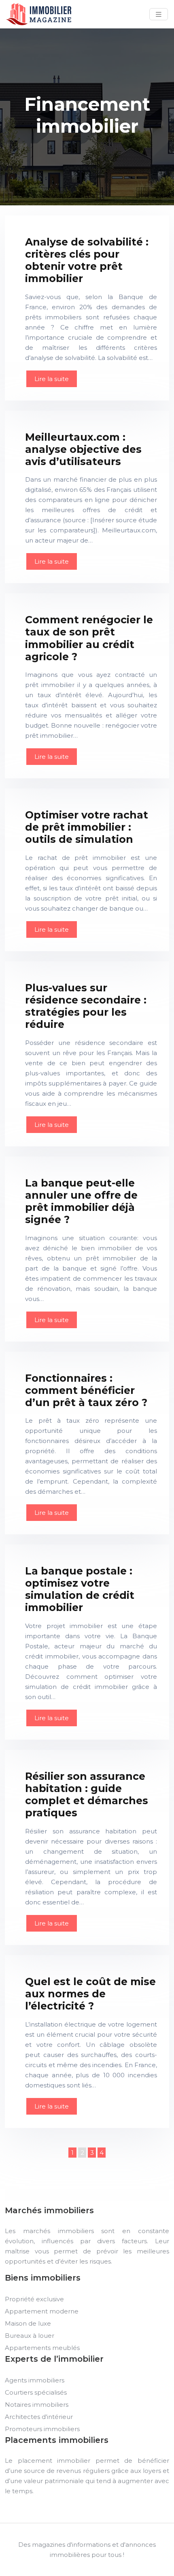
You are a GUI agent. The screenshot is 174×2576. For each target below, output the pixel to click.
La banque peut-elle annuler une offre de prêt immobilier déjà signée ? (81, 1201)
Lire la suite (52, 379)
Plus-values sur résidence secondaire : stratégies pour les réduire (86, 1006)
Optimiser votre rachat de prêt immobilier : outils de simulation (87, 827)
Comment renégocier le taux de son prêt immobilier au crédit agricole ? (89, 638)
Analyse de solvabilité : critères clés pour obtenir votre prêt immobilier (87, 260)
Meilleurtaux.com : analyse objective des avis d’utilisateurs (83, 449)
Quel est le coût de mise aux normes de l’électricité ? (90, 1994)
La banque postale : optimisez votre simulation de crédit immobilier (80, 1589)
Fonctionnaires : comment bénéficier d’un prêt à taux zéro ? (86, 1390)
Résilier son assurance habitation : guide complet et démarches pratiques (87, 1794)
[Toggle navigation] (159, 14)
